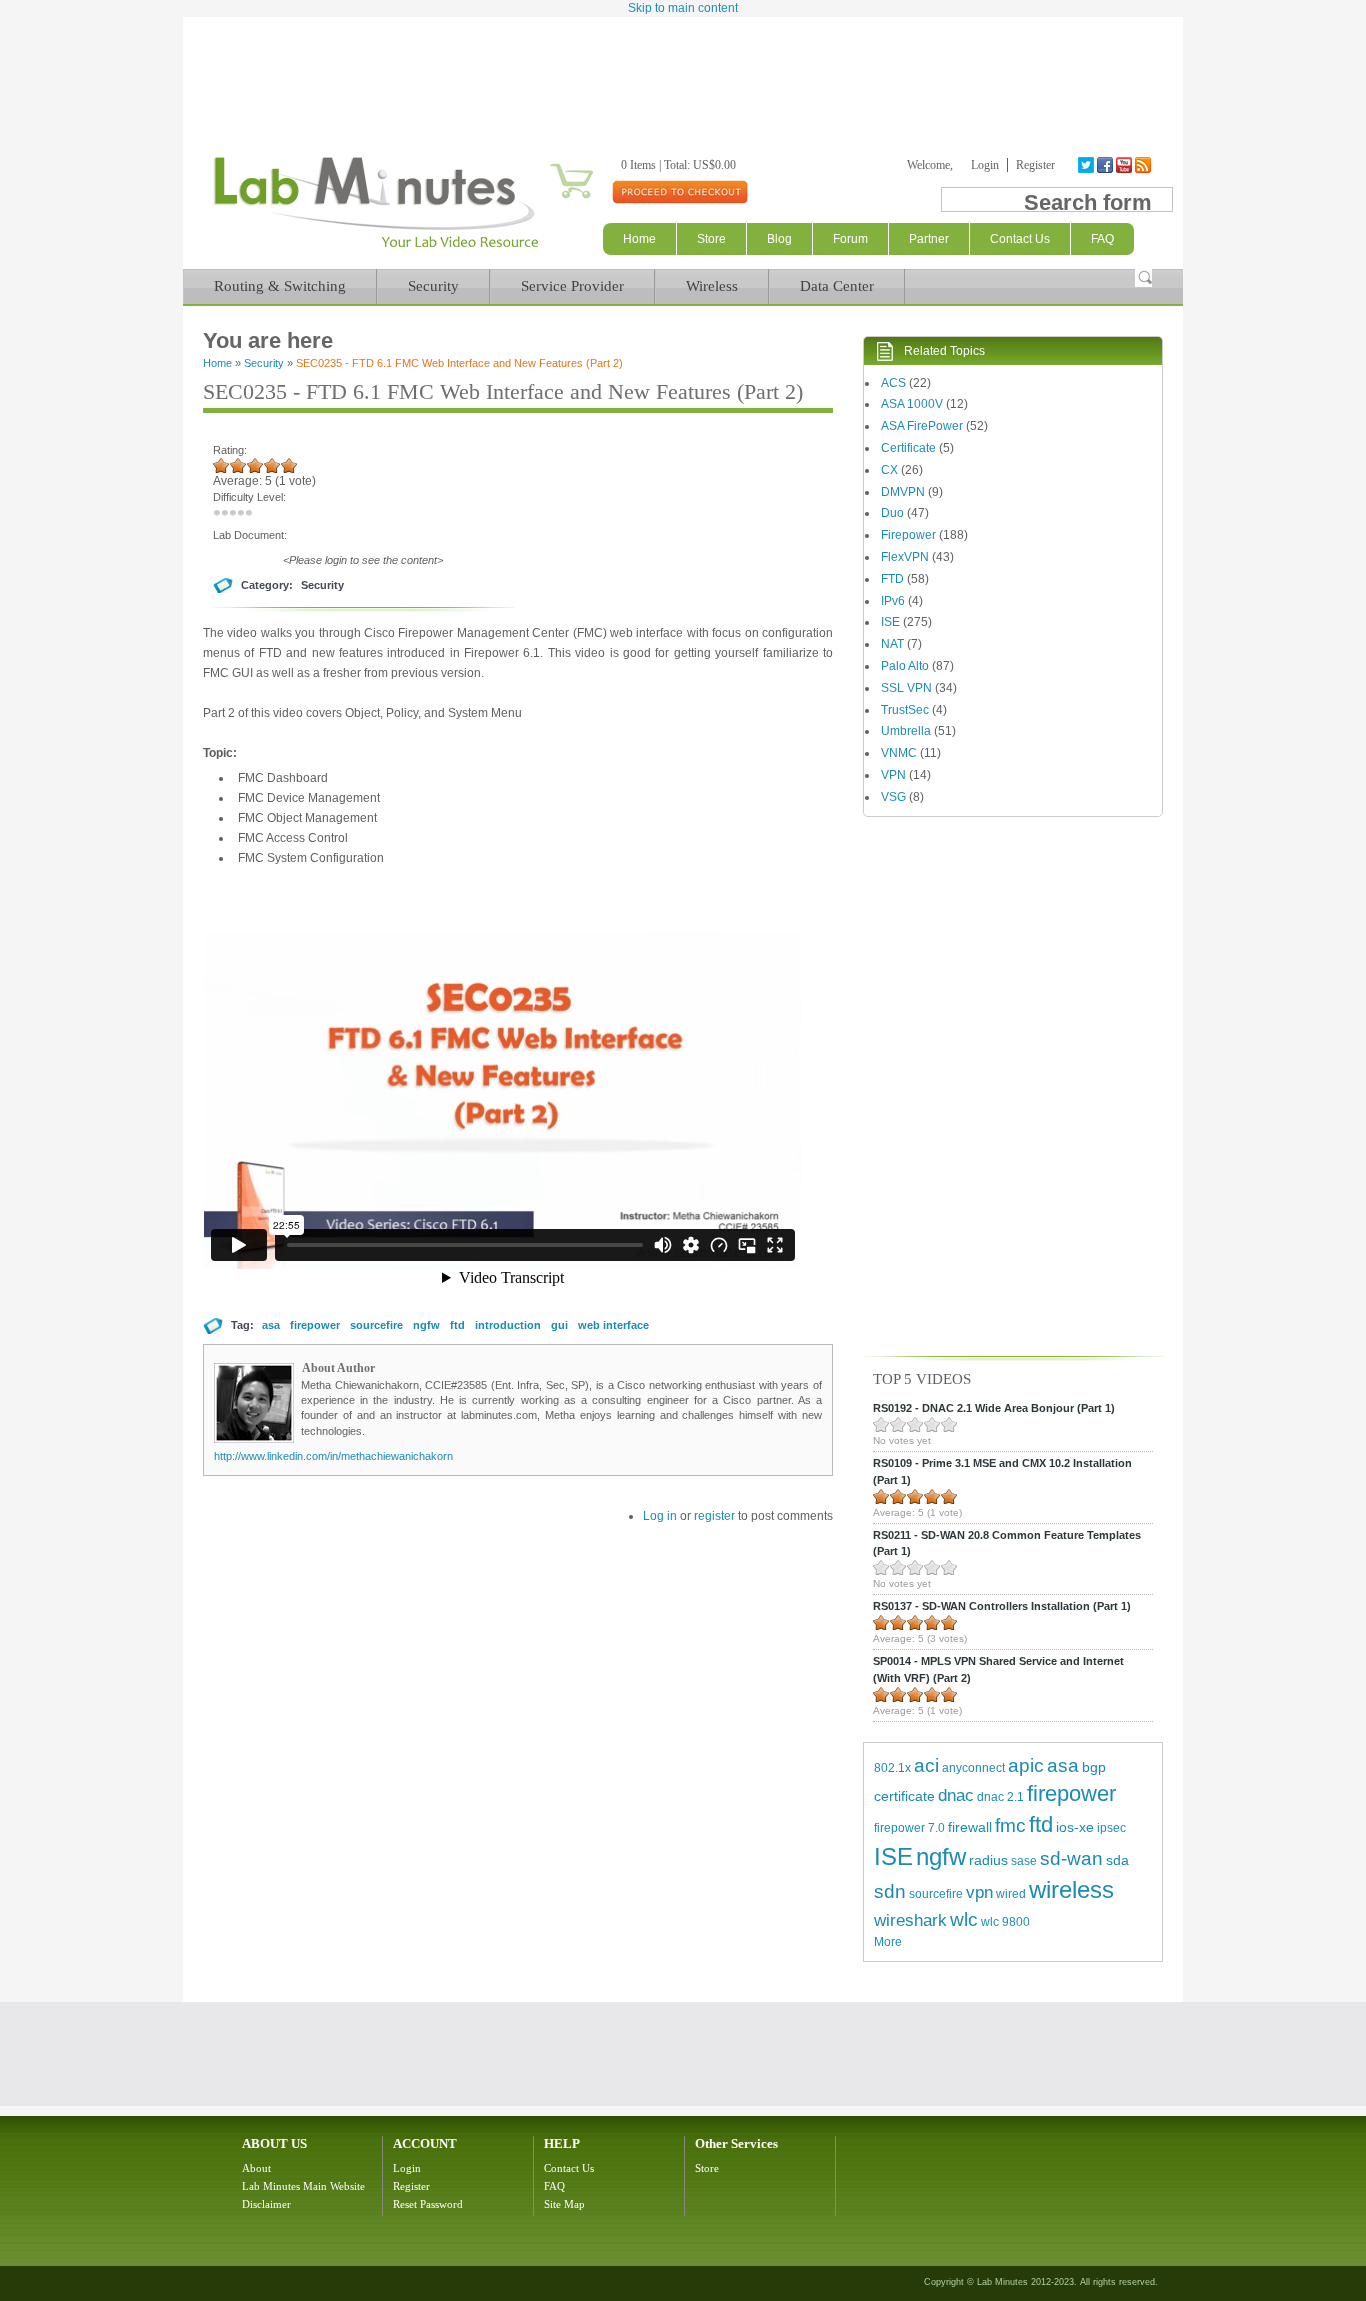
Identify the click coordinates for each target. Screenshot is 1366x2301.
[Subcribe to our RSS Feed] (1144, 165)
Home (639, 239)
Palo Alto (905, 666)
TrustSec (905, 710)
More (888, 1942)
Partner (929, 239)
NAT (892, 644)
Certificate (908, 448)
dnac (956, 1795)
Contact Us (569, 2168)
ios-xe (1075, 1827)
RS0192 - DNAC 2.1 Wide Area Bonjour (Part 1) (994, 1408)
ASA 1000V (912, 404)
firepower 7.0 (909, 1828)
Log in (660, 1516)
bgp (1094, 1767)
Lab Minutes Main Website (303, 2186)
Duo (892, 513)
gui (559, 1325)
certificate (904, 1796)
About (256, 2168)
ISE (890, 622)
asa (271, 1325)
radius (988, 1860)
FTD (892, 579)
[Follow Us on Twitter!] (1087, 165)
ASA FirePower (922, 426)
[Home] (375, 248)
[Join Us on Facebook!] (1106, 165)
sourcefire (376, 1325)
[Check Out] (679, 191)
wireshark (910, 1920)
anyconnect (973, 1768)
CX (889, 470)
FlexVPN (905, 557)
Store (711, 239)
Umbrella (906, 731)
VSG (893, 797)
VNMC (899, 753)
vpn (979, 1892)
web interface (613, 1325)
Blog (779, 239)
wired (1011, 1894)
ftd (457, 1325)
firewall (970, 1827)
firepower (315, 1325)
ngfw (426, 1325)
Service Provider (572, 286)
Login (985, 165)
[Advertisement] (683, 72)
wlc (964, 1919)
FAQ (554, 2186)
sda (1117, 1860)
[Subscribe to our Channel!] (1125, 165)
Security (433, 286)
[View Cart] (547, 165)
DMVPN (903, 492)
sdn (890, 1891)
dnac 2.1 (1000, 1797)
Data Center (837, 286)
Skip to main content (683, 8)
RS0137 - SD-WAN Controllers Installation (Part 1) (1002, 1606)
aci (926, 1765)
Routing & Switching (280, 286)
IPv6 (893, 601)
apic (1026, 1765)
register (714, 1516)
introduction (508, 1325)
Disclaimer (266, 2204)
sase (1024, 1861)
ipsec (1111, 1828)
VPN (893, 775)
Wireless (712, 286)
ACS (893, 383)
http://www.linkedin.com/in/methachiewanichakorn (333, 1456)
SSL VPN (906, 688)
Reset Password (428, 2204)
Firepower (908, 535)
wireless (1071, 1889)
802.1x (892, 1768)
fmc (1010, 1825)
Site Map (564, 2204)
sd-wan (1071, 1858)
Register (1035, 165)
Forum (850, 239)
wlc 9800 (1005, 1922)
